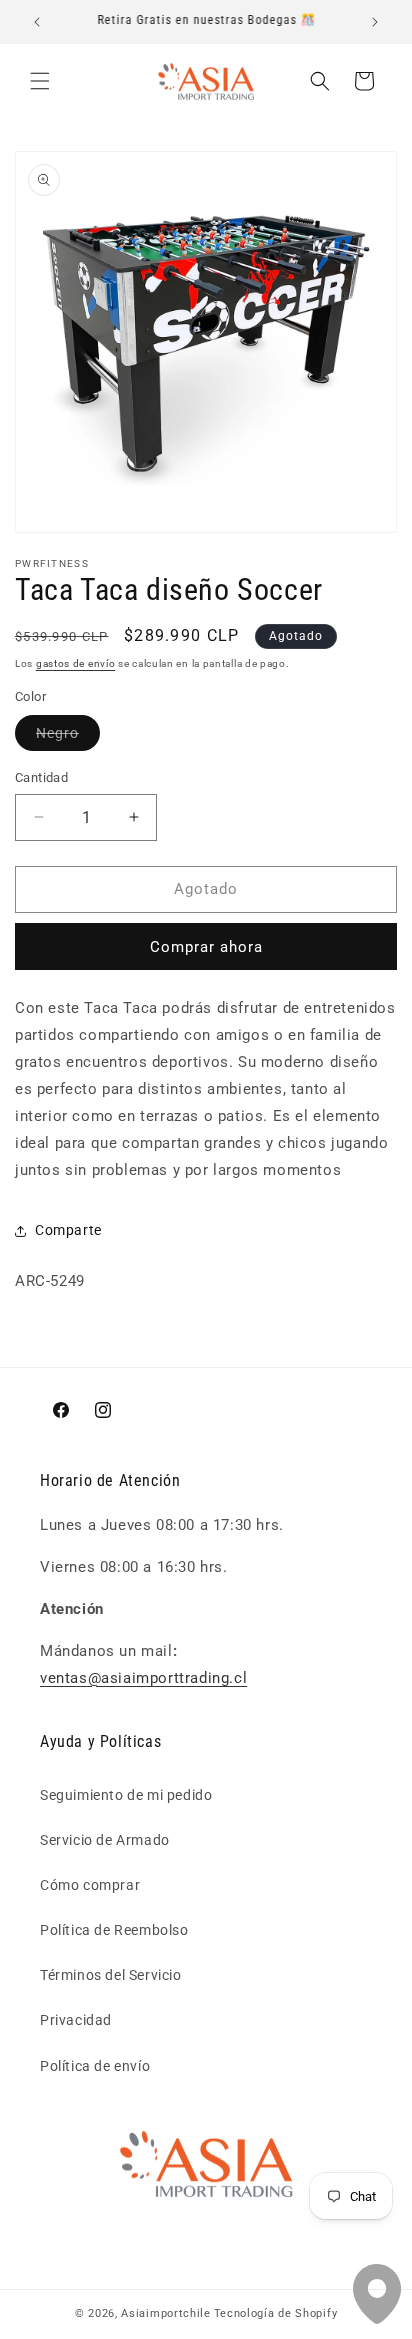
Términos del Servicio (111, 1975)
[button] (40, 81)
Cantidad (41, 777)
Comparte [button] (68, 1230)
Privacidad (76, 2020)
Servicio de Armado (105, 1840)
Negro (68, 737)
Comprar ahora (206, 947)
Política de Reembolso (114, 1930)
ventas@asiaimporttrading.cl (143, 1678)
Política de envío (95, 2066)
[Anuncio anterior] (37, 22)
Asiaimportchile (166, 2313)
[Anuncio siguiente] (375, 22)
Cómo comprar (90, 1885)
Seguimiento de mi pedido (126, 1795)
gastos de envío (76, 663)
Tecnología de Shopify (276, 2313)
